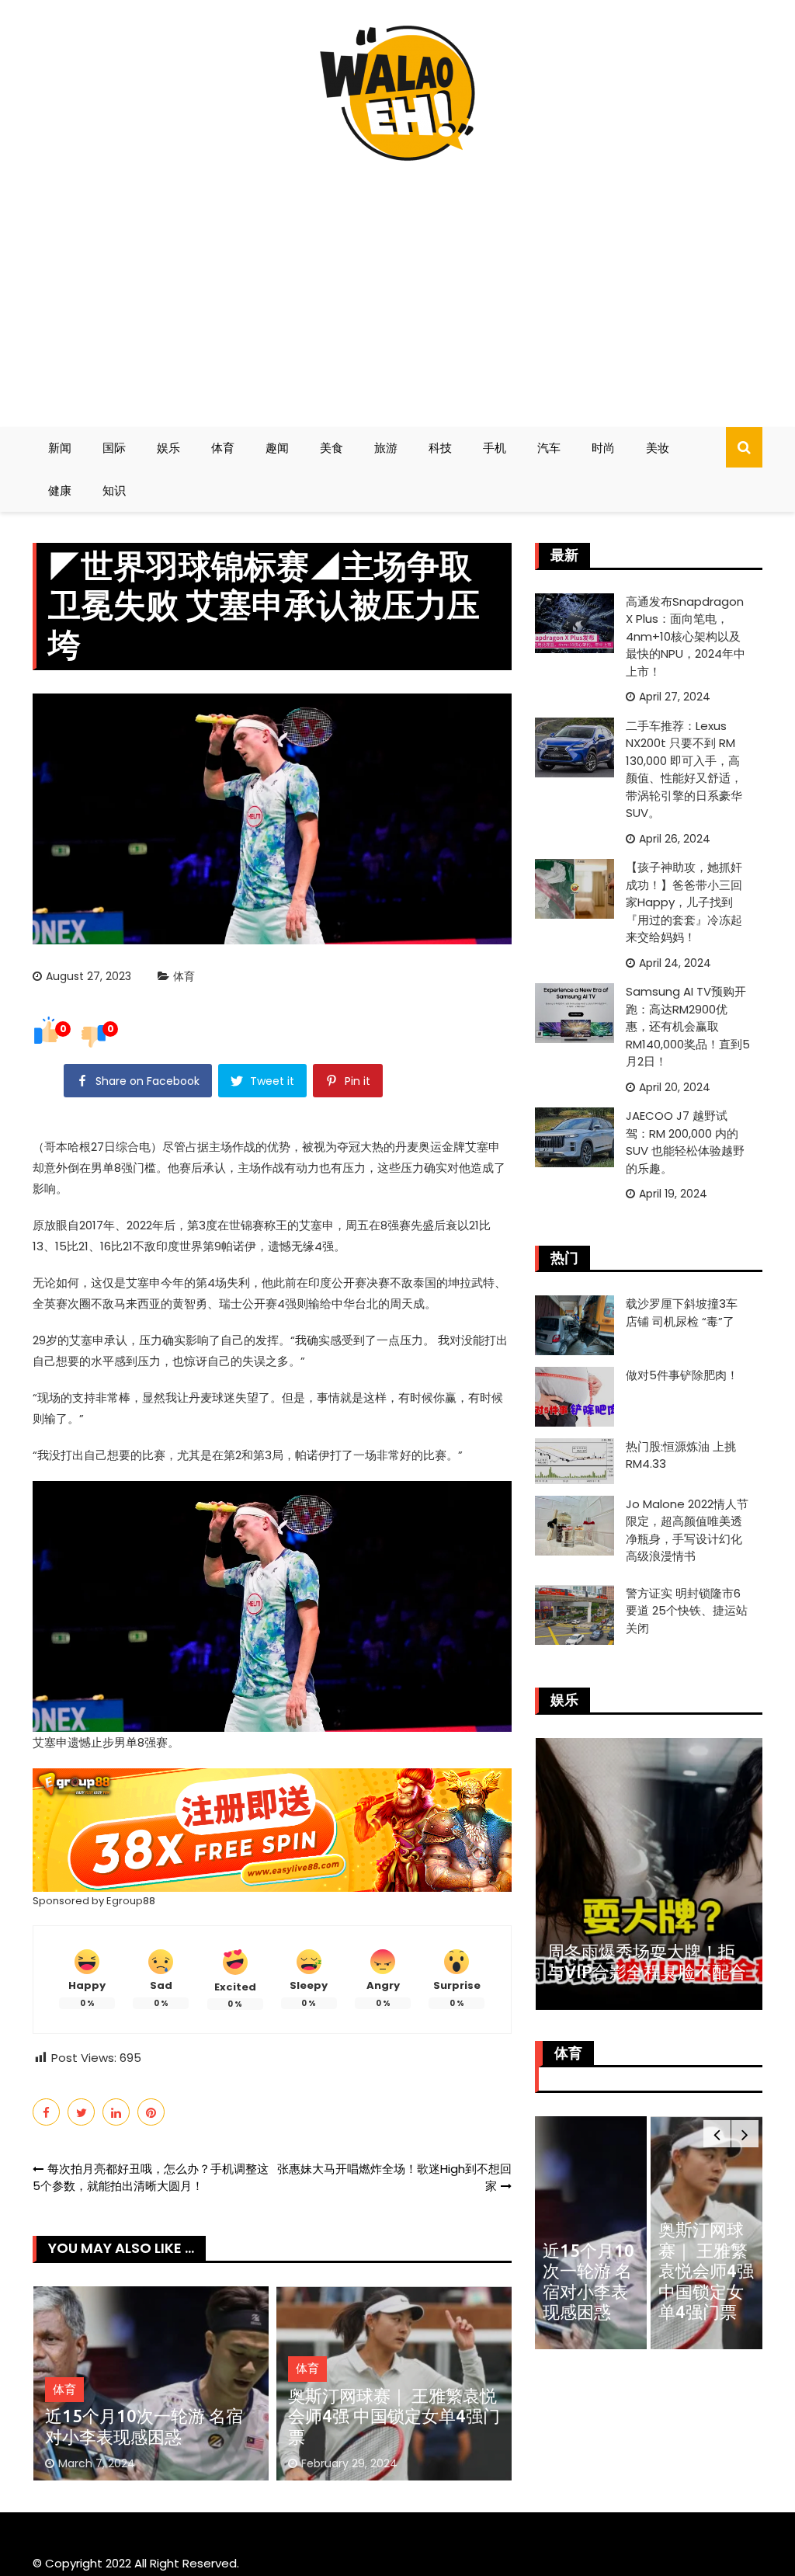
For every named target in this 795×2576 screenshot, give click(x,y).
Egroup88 (131, 1901)
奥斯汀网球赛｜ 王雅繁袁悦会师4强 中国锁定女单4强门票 (394, 2416)
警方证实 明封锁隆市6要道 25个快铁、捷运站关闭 (687, 1611)
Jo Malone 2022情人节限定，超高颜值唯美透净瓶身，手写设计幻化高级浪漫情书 (687, 1530)
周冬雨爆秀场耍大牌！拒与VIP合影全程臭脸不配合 (647, 1961)
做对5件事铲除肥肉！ (682, 1375)
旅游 (386, 448)
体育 (223, 448)
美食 (332, 448)
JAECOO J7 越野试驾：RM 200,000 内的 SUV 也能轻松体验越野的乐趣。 (685, 1142)
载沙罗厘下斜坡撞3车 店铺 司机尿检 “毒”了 (682, 1312)
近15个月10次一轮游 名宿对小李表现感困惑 (144, 2426)
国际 (114, 448)
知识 (114, 490)
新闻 (60, 448)
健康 (60, 490)
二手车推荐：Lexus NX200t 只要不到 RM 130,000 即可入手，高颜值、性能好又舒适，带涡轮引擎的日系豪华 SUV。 (684, 770)
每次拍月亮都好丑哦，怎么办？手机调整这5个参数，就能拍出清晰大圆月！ (151, 2178)
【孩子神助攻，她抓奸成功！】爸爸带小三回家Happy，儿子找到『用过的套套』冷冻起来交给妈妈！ (684, 902)
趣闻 (277, 448)
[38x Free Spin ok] (272, 1829)
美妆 (658, 448)
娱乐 (168, 448)
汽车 (549, 448)
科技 (440, 448)
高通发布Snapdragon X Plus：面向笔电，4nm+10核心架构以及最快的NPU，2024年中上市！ (686, 636)
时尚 (603, 448)
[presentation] (717, 2134)
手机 (495, 448)
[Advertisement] (397, 287)
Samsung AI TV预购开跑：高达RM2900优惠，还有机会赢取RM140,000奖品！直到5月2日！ (688, 1026)
